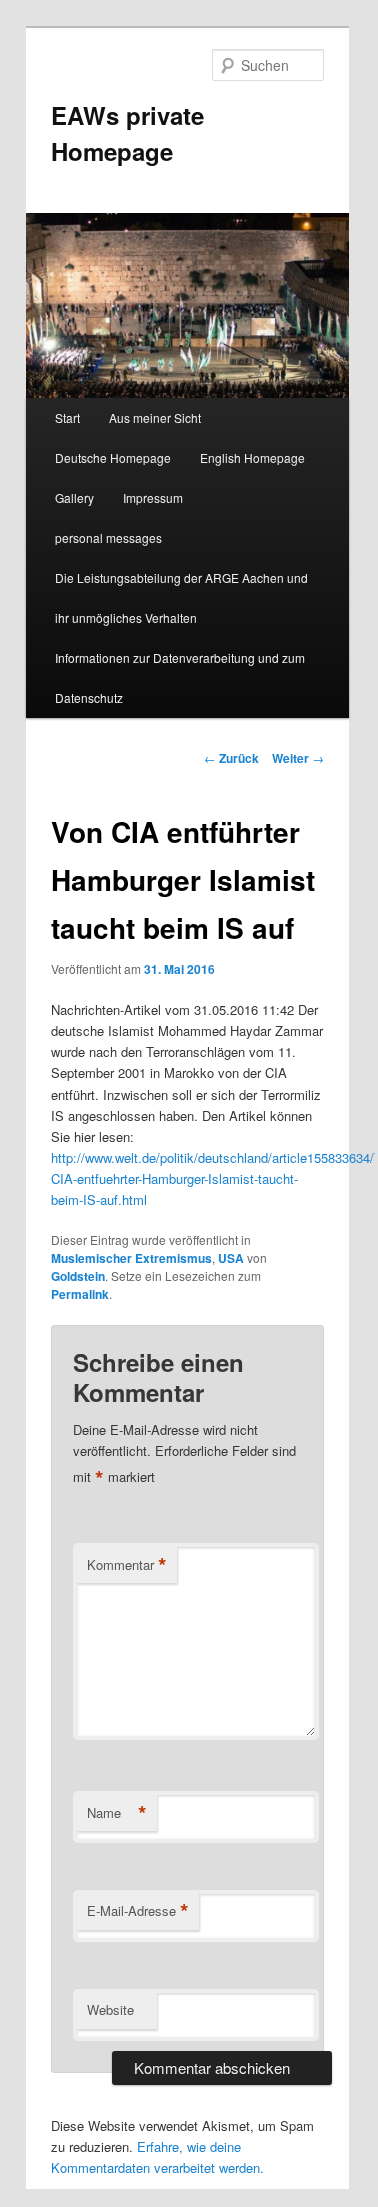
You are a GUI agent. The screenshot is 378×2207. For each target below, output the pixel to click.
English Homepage (252, 457)
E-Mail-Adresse (138, 1911)
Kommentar (127, 1565)
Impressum (153, 497)
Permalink (80, 1294)
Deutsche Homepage (113, 457)
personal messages (108, 537)
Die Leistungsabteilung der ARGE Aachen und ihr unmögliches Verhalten (181, 597)
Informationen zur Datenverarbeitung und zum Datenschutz (180, 677)
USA (231, 1258)
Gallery (74, 497)
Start (67, 417)
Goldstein (78, 1276)
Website (110, 2009)
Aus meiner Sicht (155, 417)
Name (117, 1813)
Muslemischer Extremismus (131, 1258)
